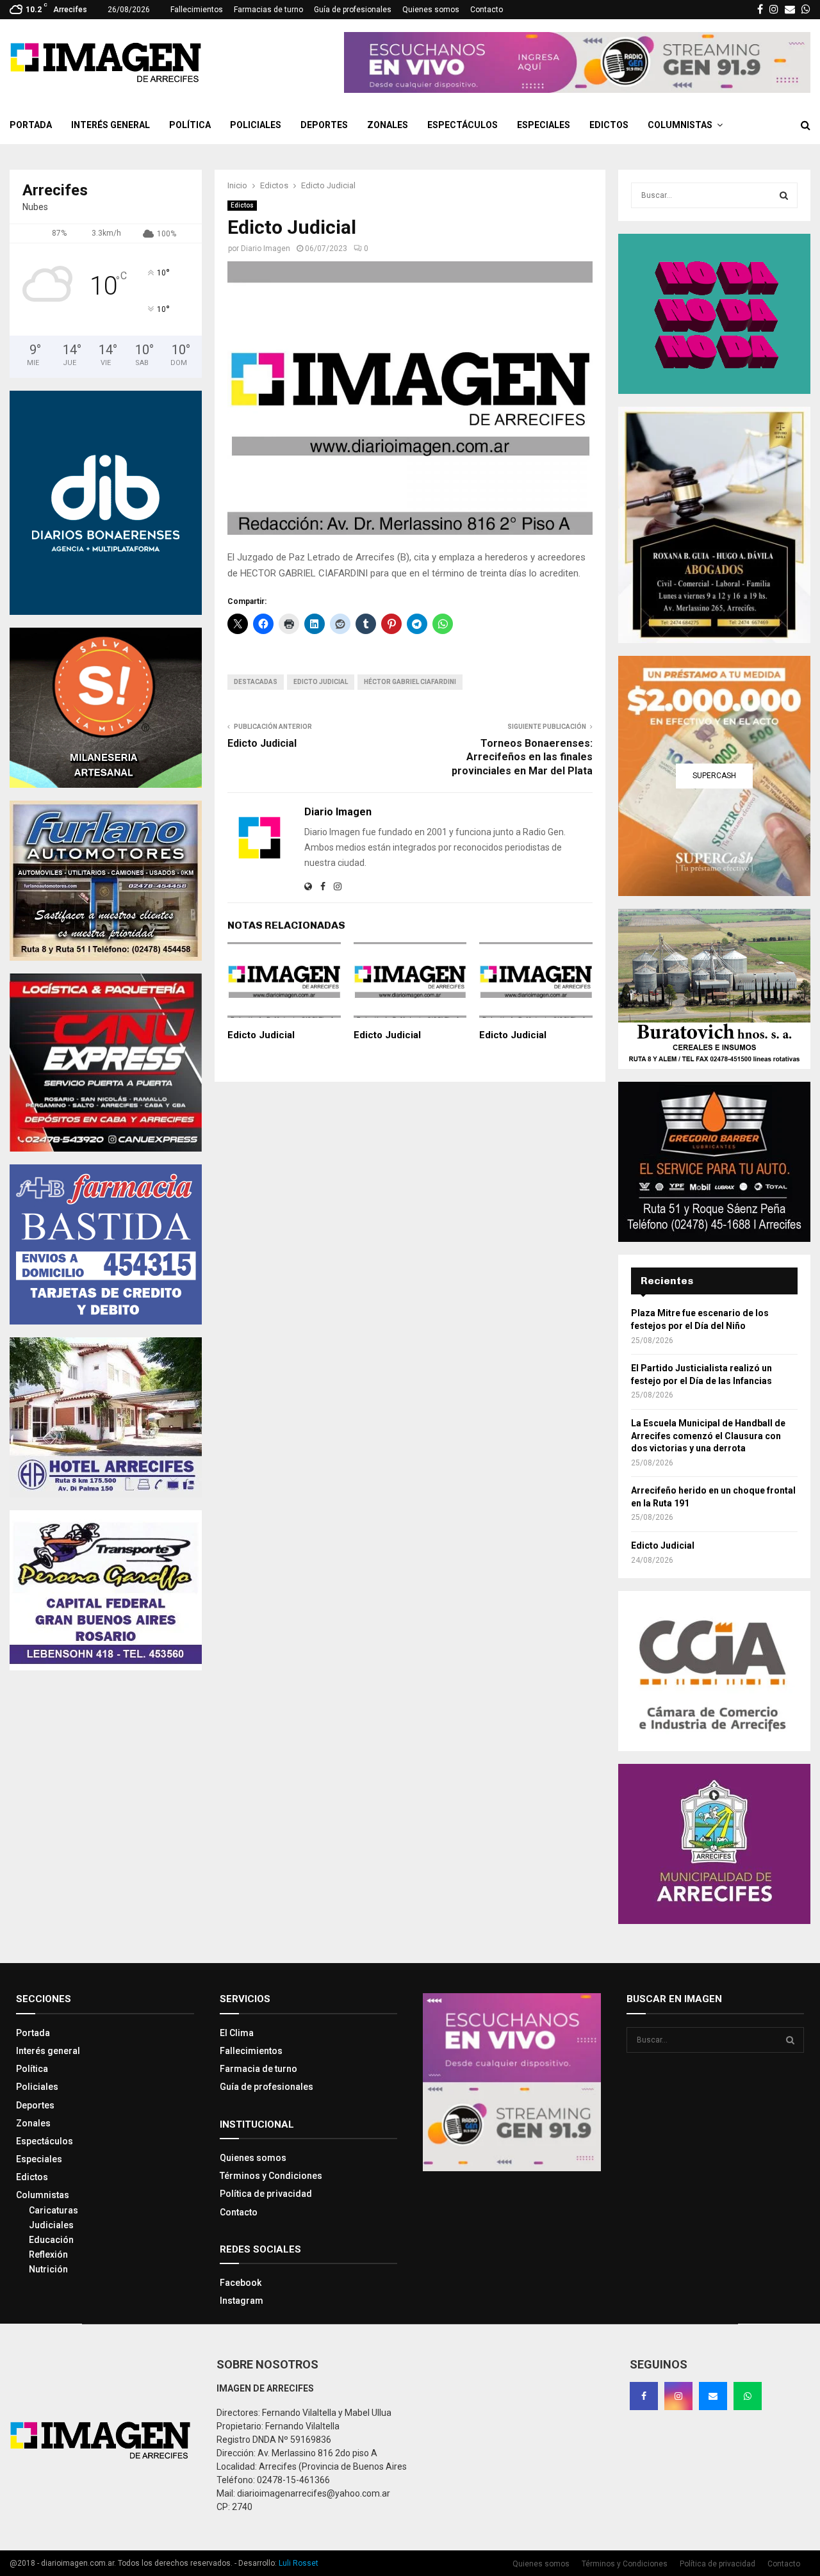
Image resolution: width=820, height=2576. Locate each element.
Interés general (111, 125)
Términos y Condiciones (271, 2176)
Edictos (609, 125)
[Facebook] (644, 2396)
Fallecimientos (197, 10)
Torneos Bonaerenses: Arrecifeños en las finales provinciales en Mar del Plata (522, 757)
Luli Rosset (299, 2563)
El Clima (237, 2033)
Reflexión (48, 2254)
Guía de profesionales (353, 10)
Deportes (324, 125)
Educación (51, 2240)
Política (190, 125)
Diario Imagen (266, 249)
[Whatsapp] (748, 2396)
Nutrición (48, 2269)
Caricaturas (53, 2210)
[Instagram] (678, 2396)
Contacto (487, 10)
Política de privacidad (266, 2194)
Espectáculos (463, 125)
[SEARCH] (784, 195)
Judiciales (51, 2225)
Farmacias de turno (268, 10)
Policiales (256, 125)
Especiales (544, 125)
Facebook (241, 2283)
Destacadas (256, 682)
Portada (31, 125)
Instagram (242, 2301)
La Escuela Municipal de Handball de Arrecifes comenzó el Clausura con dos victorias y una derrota (708, 1436)
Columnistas (680, 125)
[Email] (713, 2396)
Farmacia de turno (258, 2069)
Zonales (388, 125)
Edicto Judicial (321, 682)
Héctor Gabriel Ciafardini (410, 682)
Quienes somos (431, 10)
